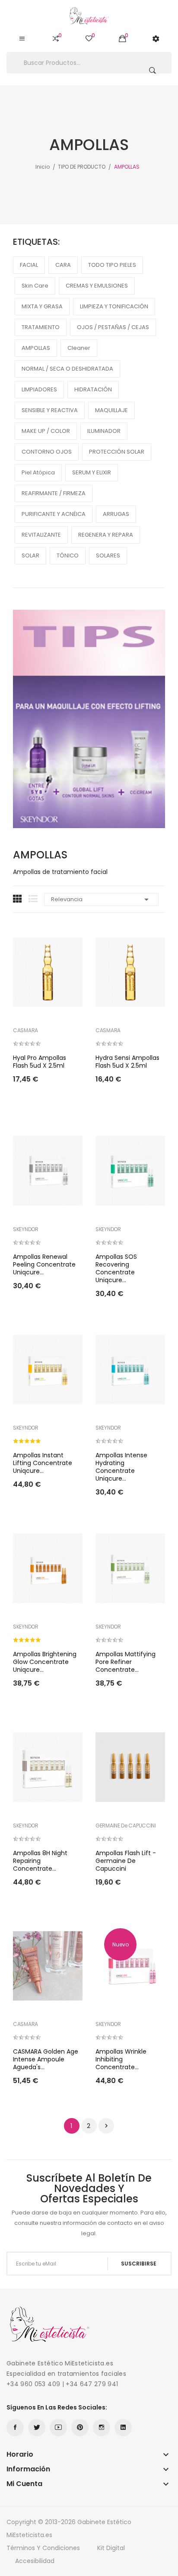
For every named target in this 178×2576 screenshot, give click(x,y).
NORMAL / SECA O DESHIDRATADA (67, 369)
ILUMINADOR (104, 431)
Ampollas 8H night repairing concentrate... (40, 1861)
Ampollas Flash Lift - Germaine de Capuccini (126, 1861)
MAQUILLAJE (111, 410)
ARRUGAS (116, 514)
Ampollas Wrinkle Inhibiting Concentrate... (121, 2059)
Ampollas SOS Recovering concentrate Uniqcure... (116, 1268)
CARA (63, 265)
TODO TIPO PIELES (112, 265)
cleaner (79, 348)
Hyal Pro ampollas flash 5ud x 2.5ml (40, 1062)
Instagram (102, 2428)
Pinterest (80, 2428)
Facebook (15, 2428)
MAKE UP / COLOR (46, 431)
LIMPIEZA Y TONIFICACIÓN (114, 306)
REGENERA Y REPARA (106, 535)
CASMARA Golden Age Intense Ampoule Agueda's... (46, 2059)
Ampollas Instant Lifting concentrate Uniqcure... (43, 1463)
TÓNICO (68, 555)
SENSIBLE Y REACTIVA (50, 410)
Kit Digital (111, 2548)
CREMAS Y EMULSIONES (97, 286)
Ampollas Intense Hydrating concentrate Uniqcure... (121, 1467)
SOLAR (30, 555)
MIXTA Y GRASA (42, 306)
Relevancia (101, 899)
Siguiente (106, 2126)
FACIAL (29, 265)
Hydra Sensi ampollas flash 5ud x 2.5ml (127, 1062)
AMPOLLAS (36, 348)
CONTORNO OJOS (47, 452)
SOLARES (108, 555)
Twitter (37, 2428)
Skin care (35, 286)
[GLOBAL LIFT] (89, 718)
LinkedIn (123, 2428)
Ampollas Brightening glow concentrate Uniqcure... (45, 1662)
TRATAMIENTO (41, 327)
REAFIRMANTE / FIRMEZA (54, 493)
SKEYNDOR (26, 1229)
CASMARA (25, 1030)
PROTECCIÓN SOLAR (117, 452)
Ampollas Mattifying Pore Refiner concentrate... (126, 1662)
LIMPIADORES (39, 389)
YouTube (58, 2428)
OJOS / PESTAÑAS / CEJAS (113, 327)
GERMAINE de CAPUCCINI (126, 1826)
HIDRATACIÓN (93, 389)
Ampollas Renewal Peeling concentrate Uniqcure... (44, 1264)
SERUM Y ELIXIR (92, 472)
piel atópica (38, 472)
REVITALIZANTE (41, 535)
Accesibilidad (35, 2561)
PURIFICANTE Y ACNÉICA (54, 514)
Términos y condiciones (43, 2548)
